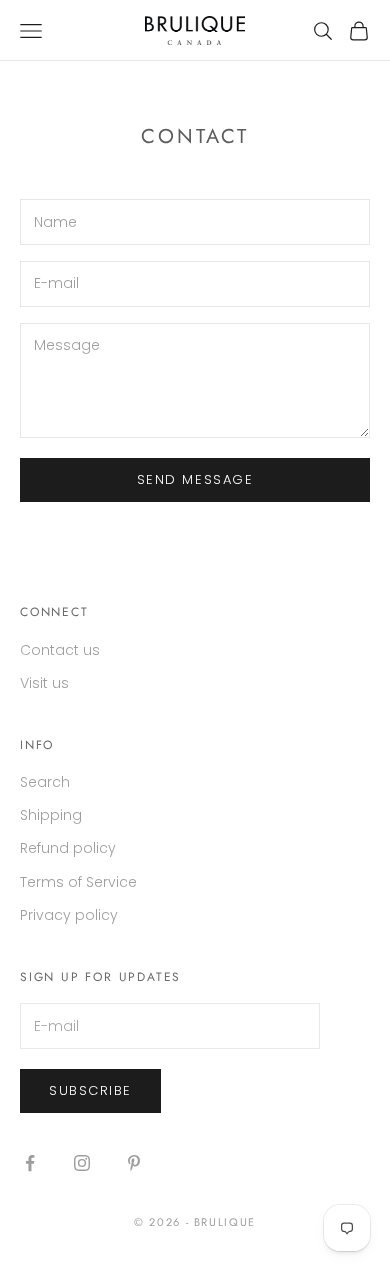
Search (45, 782)
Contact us (60, 650)
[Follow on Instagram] (82, 1163)
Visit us (44, 683)
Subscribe (90, 1090)
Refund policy (68, 848)
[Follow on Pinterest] (134, 1163)
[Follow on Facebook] (30, 1163)
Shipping (51, 815)
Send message (195, 479)
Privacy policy (69, 915)
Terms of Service (78, 882)
